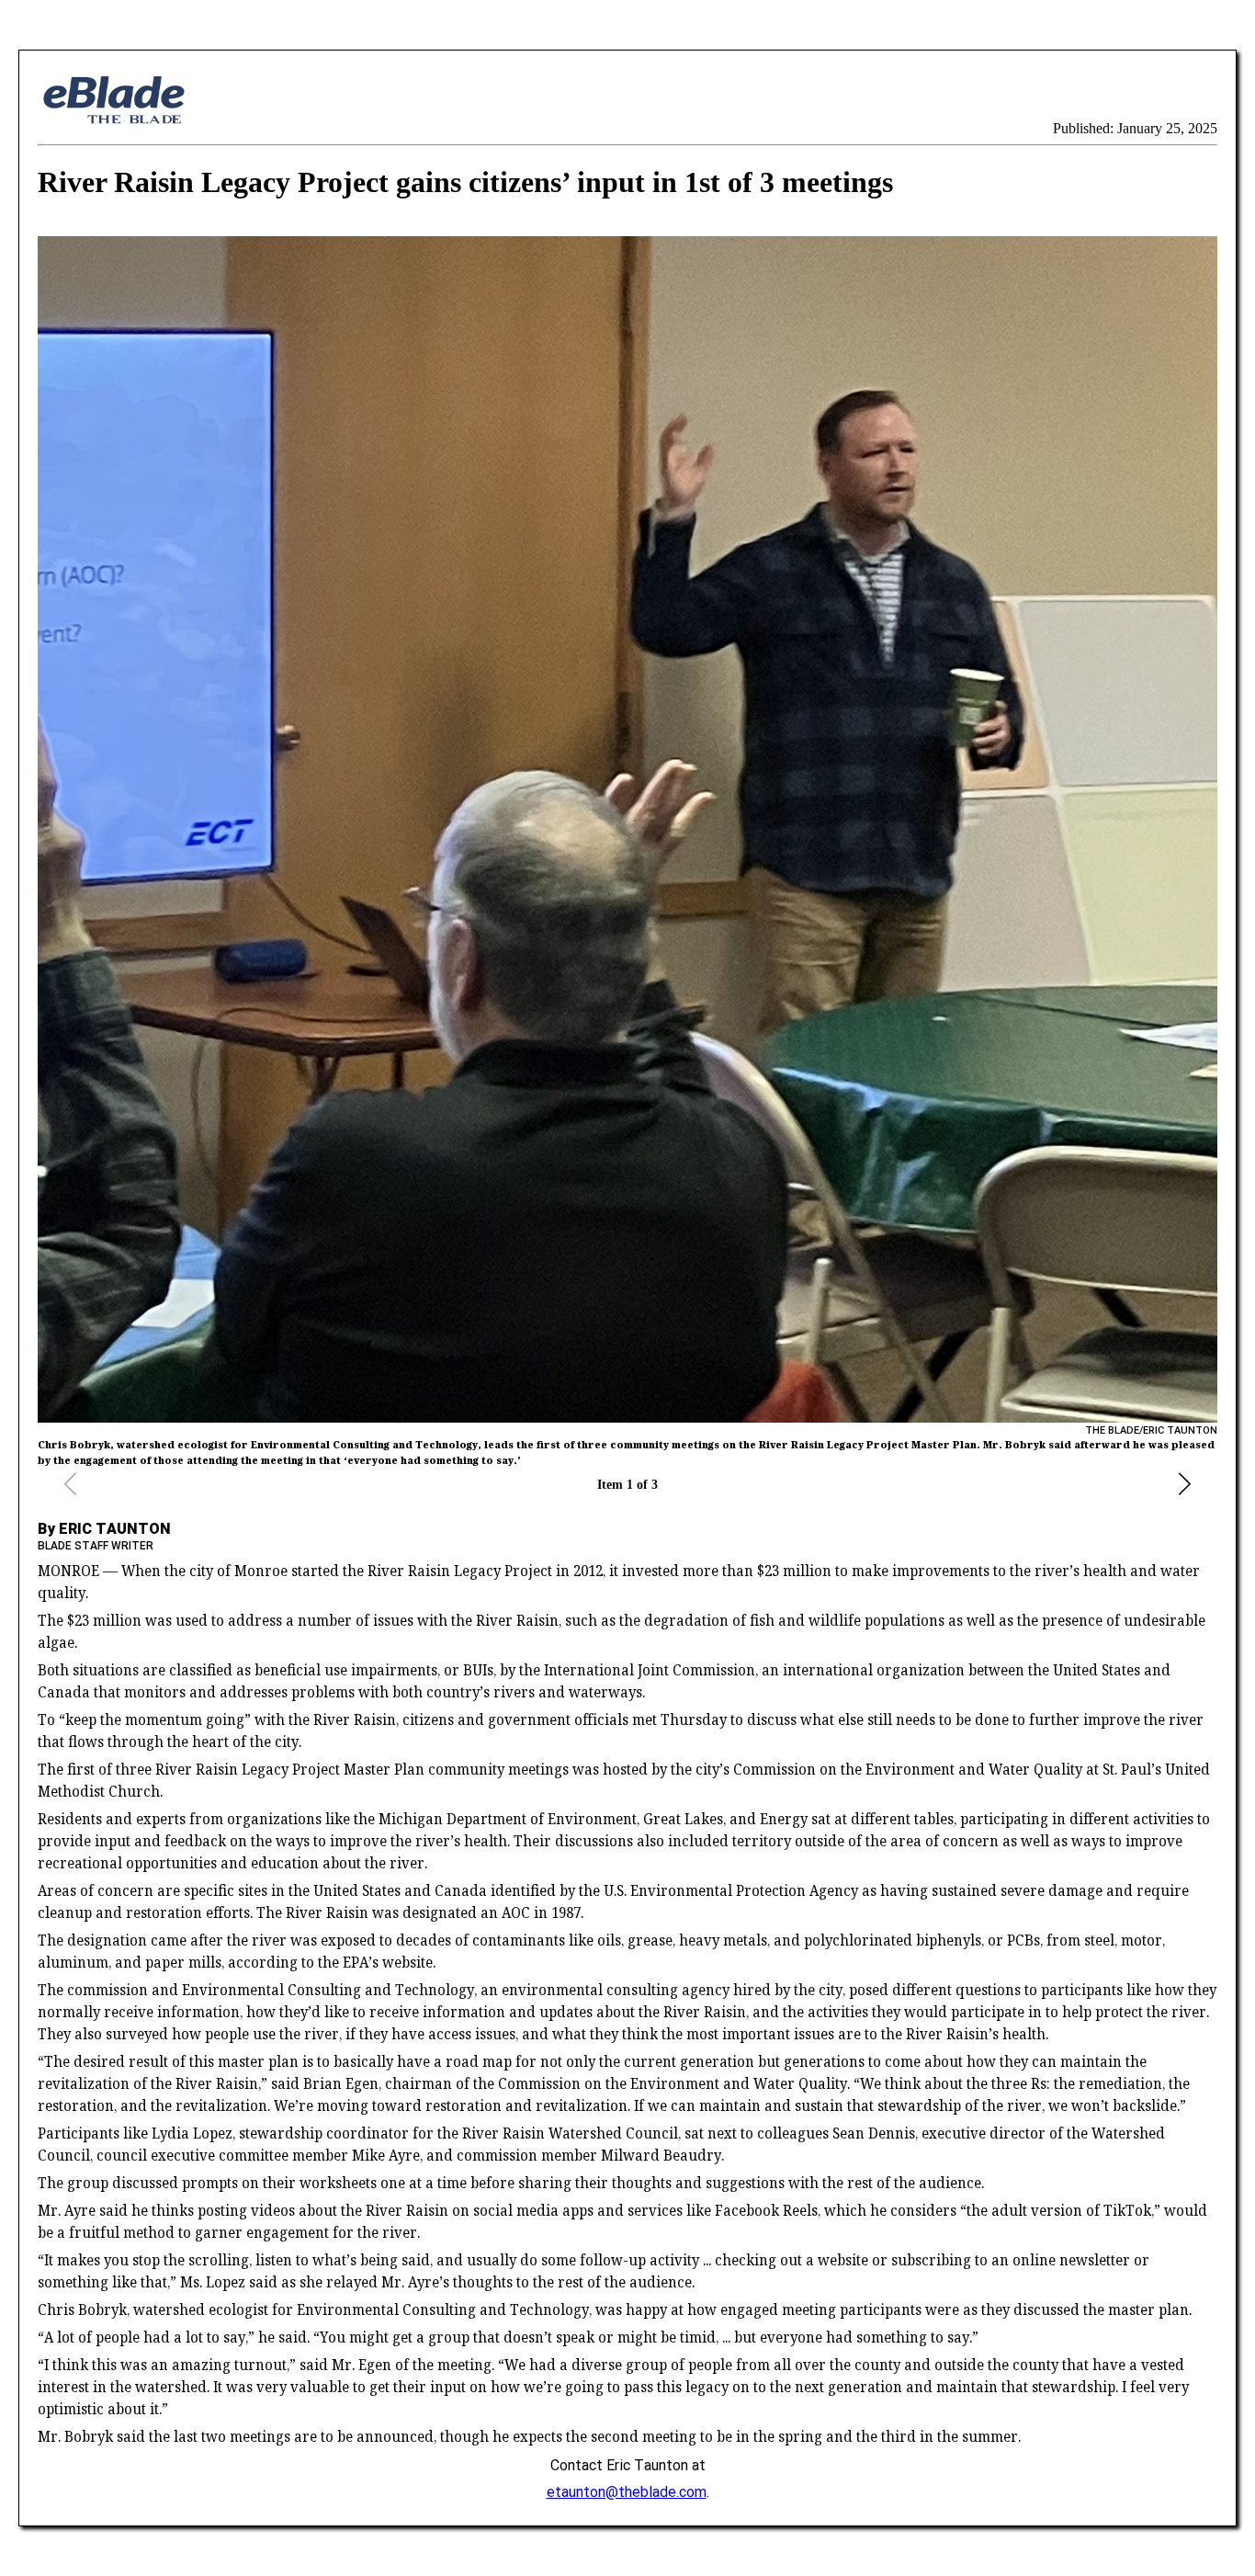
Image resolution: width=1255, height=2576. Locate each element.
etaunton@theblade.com (627, 2491)
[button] (1185, 1484)
